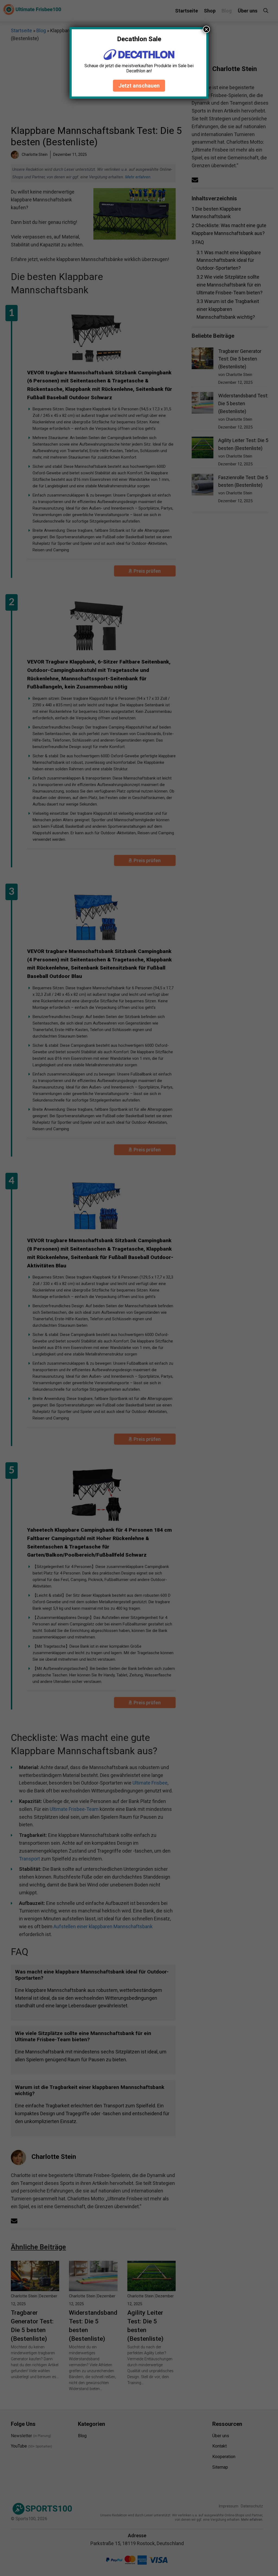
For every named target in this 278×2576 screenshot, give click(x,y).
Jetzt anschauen (139, 86)
